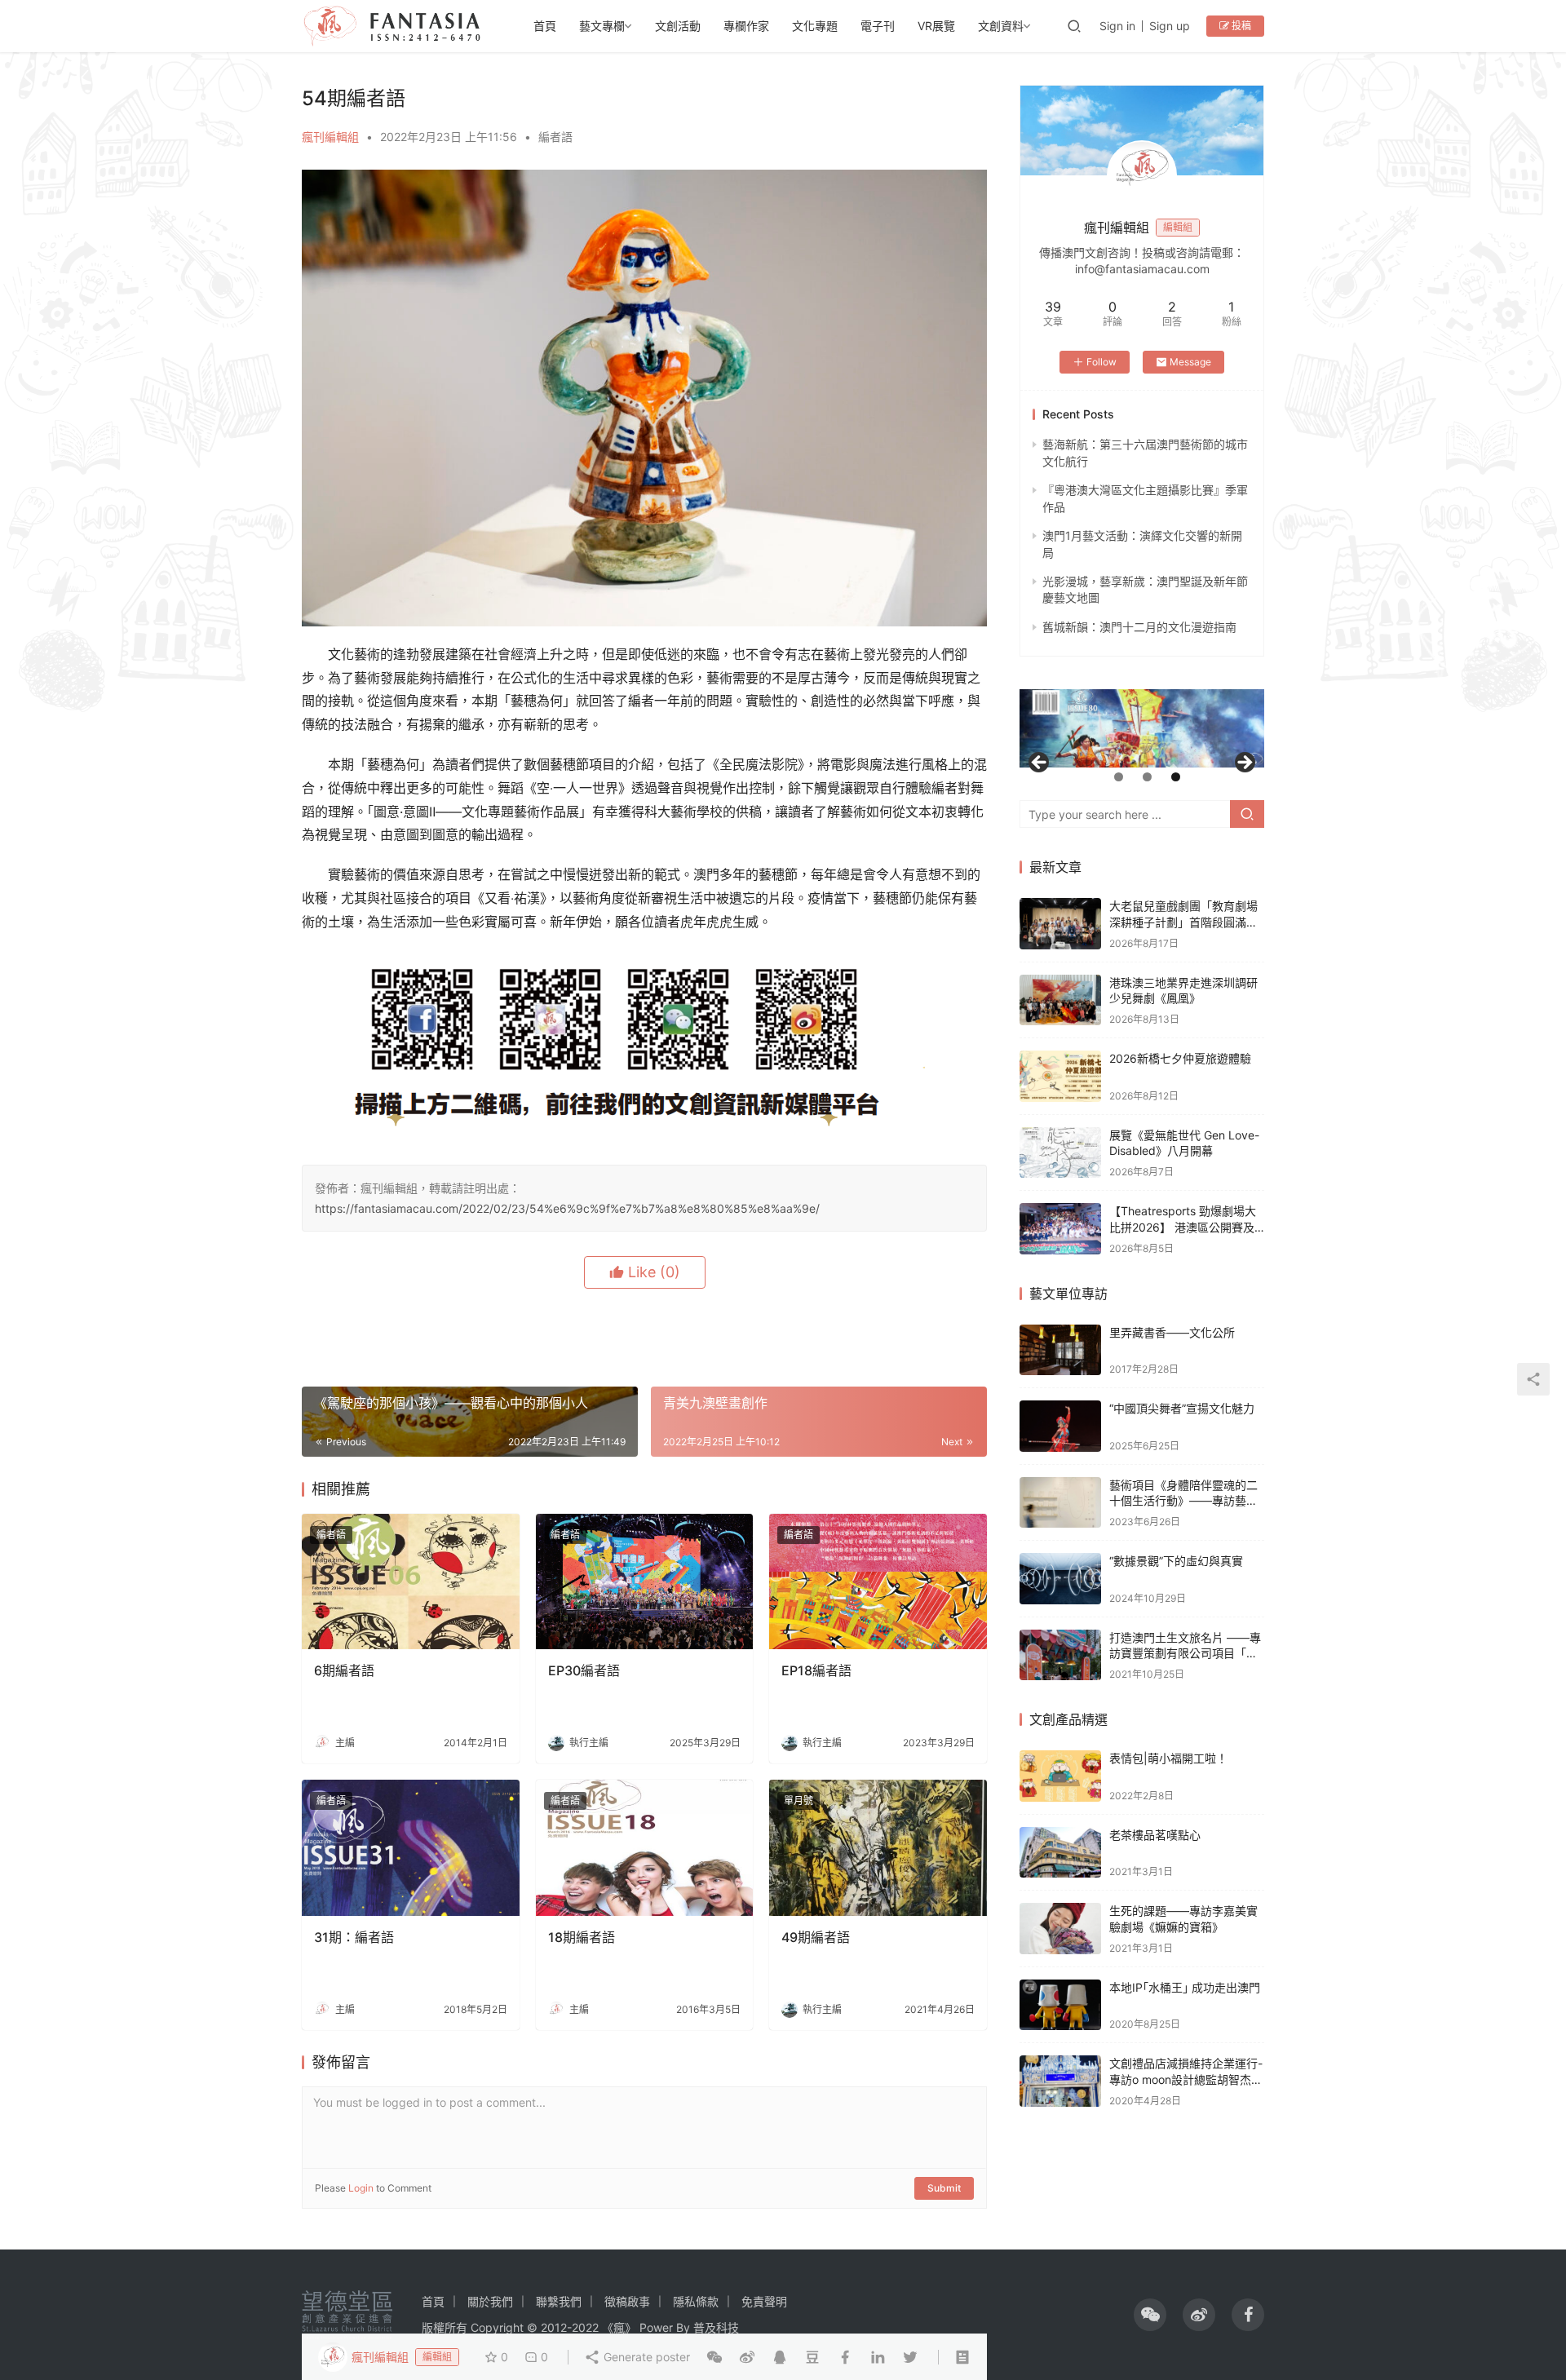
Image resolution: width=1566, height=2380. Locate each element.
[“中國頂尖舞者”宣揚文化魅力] (1060, 1426)
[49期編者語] (878, 1848)
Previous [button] (1040, 763)
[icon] (1150, 2315)
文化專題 (815, 26)
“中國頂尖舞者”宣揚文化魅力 (1182, 1408)
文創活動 (678, 26)
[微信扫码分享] (714, 2357)
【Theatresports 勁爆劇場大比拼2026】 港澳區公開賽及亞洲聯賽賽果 (1183, 1227)
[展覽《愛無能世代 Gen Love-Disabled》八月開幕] (1060, 1153)
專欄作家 (746, 26)
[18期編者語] (645, 1848)
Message (1190, 362)
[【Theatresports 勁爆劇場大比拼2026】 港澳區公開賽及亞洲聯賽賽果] (1060, 1229)
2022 (585, 2327)
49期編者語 (816, 1937)
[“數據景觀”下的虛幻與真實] (1060, 1579)
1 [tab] (1119, 777)
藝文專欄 (602, 26)
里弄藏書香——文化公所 (1172, 1332)
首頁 (545, 26)
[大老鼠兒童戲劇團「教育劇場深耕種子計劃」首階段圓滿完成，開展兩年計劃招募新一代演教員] (1060, 924)
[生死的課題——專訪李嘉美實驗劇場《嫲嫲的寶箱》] (1060, 1929)
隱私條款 (696, 2301)
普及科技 (716, 2327)
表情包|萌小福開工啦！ (1168, 1758)
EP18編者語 (816, 1670)
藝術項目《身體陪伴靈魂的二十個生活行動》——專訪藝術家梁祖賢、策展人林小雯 (1183, 1501)
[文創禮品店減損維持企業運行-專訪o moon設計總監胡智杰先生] (1060, 2081)
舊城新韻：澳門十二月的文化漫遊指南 (1139, 627)
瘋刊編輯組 (330, 137)
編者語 (555, 137)
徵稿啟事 (627, 2301)
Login (361, 2188)
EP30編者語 (584, 1670)
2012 (554, 2327)
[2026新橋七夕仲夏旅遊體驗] (1060, 1076)
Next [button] (1244, 763)
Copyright (497, 2327)
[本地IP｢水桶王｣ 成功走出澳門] (1060, 2005)
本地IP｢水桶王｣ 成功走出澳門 (1185, 1987)
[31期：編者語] (411, 1848)
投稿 (1240, 26)
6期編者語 (344, 1670)
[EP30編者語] (645, 1582)
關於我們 (490, 2301)
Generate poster (645, 2357)
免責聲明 (764, 2301)
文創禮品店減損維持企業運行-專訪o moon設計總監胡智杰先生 (1186, 2079)
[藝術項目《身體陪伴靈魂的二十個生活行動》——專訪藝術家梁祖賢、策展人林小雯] (1060, 1503)
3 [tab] (1176, 777)
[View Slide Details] (1142, 728)
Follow (1102, 362)
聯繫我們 (559, 2301)
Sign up (1170, 26)
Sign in (1117, 26)
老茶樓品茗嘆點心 (1155, 1835)
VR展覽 (936, 26)
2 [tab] (1147, 777)
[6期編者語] (411, 1582)
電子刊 (878, 26)
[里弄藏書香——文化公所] (1060, 1350)
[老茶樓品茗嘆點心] (1060, 1853)
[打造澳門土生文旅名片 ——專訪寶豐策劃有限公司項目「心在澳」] (1060, 1655)
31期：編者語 (354, 1937)
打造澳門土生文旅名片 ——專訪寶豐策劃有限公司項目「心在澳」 (1185, 1653)
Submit (944, 2188)
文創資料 (1001, 26)
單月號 (798, 1800)
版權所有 (445, 2327)
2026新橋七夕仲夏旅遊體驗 (1180, 1058)
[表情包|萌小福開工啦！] (1060, 1776)
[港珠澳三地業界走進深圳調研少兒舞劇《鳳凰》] (1060, 1000)
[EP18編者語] (878, 1582)
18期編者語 (582, 1937)
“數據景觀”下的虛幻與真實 (1176, 1561)
